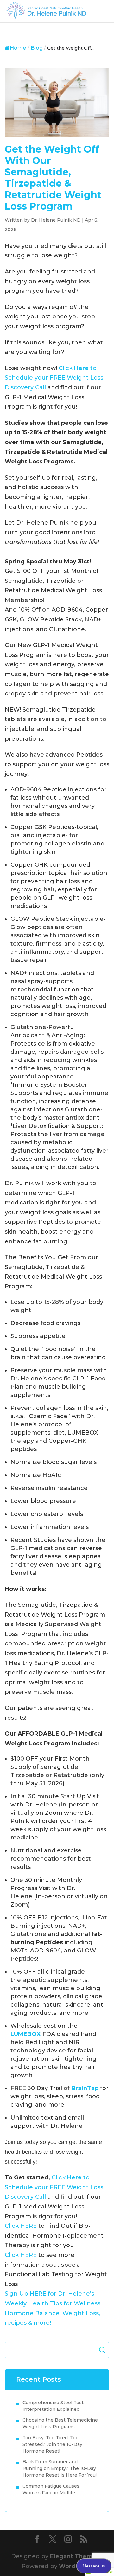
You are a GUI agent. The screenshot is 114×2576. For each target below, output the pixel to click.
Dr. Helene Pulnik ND (56, 220)
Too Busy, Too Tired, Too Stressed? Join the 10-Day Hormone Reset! (52, 2444)
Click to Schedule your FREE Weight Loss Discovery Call (54, 378)
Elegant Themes (75, 2556)
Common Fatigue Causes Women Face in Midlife (51, 2489)
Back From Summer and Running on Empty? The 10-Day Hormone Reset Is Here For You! (60, 2468)
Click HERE (21, 2226)
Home (18, 48)
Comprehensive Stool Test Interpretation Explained (53, 2406)
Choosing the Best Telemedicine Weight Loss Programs (60, 2423)
